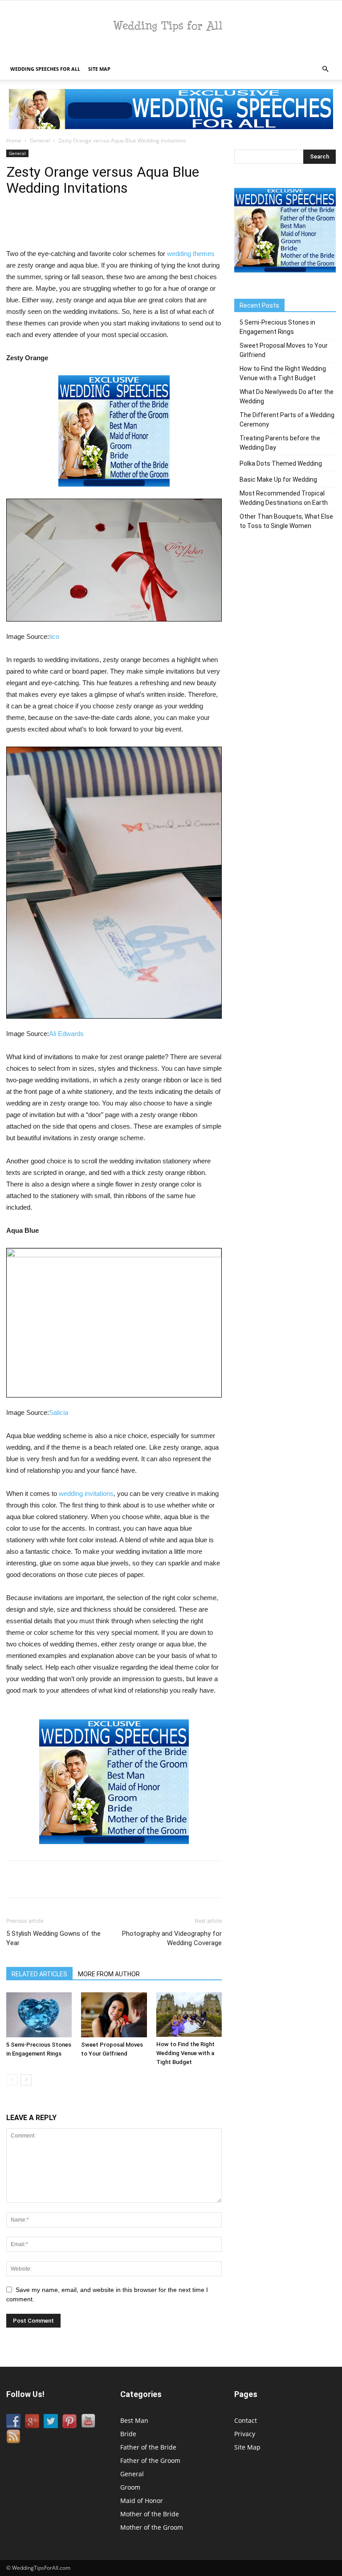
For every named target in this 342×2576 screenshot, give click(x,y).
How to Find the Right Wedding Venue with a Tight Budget (185, 2053)
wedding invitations (86, 1493)
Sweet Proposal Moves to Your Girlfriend (284, 350)
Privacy (245, 2434)
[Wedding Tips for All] (171, 30)
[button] (325, 69)
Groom (130, 2487)
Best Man (134, 2420)
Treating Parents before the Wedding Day (280, 443)
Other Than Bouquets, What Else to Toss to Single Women (286, 521)
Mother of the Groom (152, 2527)
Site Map (99, 69)
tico (54, 636)
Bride (128, 2434)
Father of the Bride (148, 2447)
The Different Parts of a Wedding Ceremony (287, 420)
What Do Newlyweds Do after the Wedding (287, 396)
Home (14, 140)
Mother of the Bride (150, 2514)
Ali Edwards (66, 1034)
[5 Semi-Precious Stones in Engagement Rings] (39, 2015)
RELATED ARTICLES (39, 1974)
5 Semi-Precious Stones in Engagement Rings (277, 327)
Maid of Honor (142, 2501)
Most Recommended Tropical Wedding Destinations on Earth (284, 498)
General (40, 140)
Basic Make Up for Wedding (278, 479)
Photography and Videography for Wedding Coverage (172, 1938)
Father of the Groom (150, 2460)
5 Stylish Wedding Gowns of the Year (53, 1938)
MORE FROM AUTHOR (109, 1974)
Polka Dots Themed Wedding (281, 463)
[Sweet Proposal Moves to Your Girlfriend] (114, 2015)
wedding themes (191, 254)
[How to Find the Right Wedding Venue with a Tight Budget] (189, 2015)
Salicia (59, 1412)
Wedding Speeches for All (45, 69)
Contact (246, 2420)
